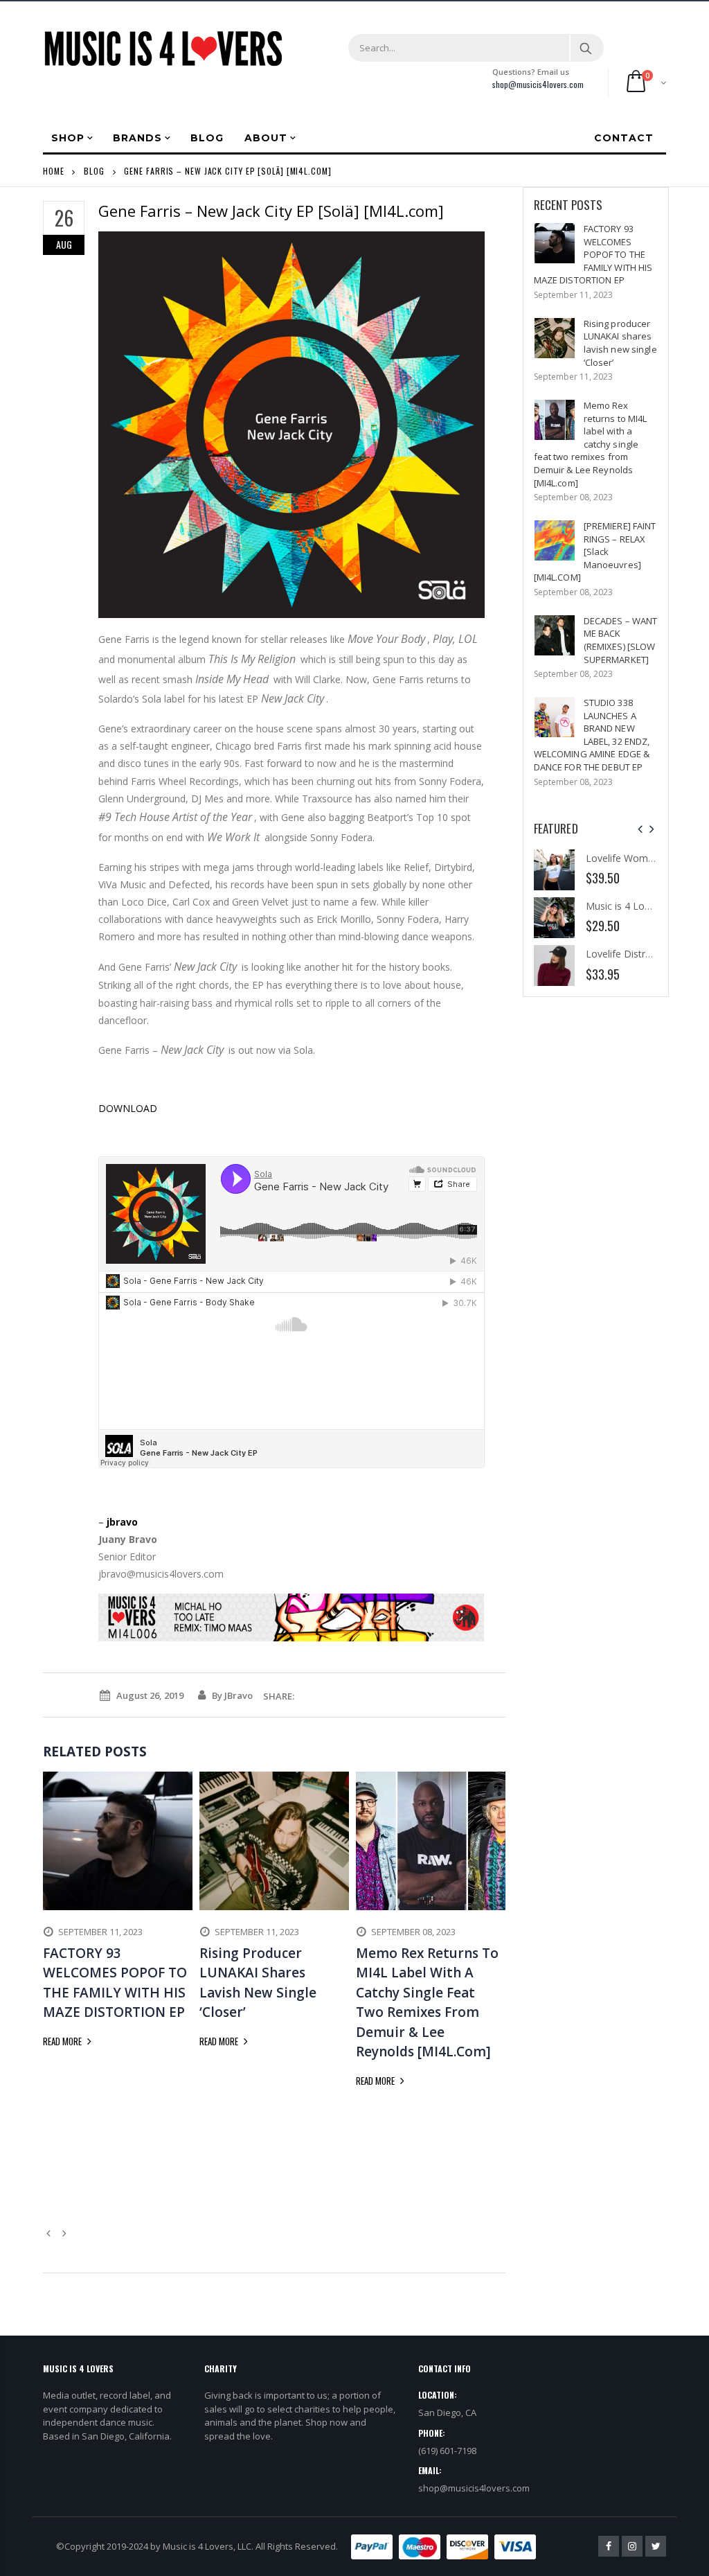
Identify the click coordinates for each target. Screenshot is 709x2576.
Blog (94, 171)
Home (54, 171)
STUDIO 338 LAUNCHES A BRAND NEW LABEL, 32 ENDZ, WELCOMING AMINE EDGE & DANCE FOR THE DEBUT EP (592, 735)
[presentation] (640, 829)
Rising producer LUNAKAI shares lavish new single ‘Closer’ (620, 343)
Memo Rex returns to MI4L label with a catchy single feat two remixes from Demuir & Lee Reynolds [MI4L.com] (591, 444)
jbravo (122, 1522)
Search (586, 48)
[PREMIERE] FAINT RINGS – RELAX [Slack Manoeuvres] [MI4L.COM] (595, 552)
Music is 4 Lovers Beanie (641, 906)
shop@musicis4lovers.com (538, 84)
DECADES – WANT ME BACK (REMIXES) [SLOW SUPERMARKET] (621, 640)
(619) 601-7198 (447, 2451)
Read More (63, 2041)
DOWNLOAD (128, 1108)
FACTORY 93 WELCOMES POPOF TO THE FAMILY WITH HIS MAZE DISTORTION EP (593, 254)
